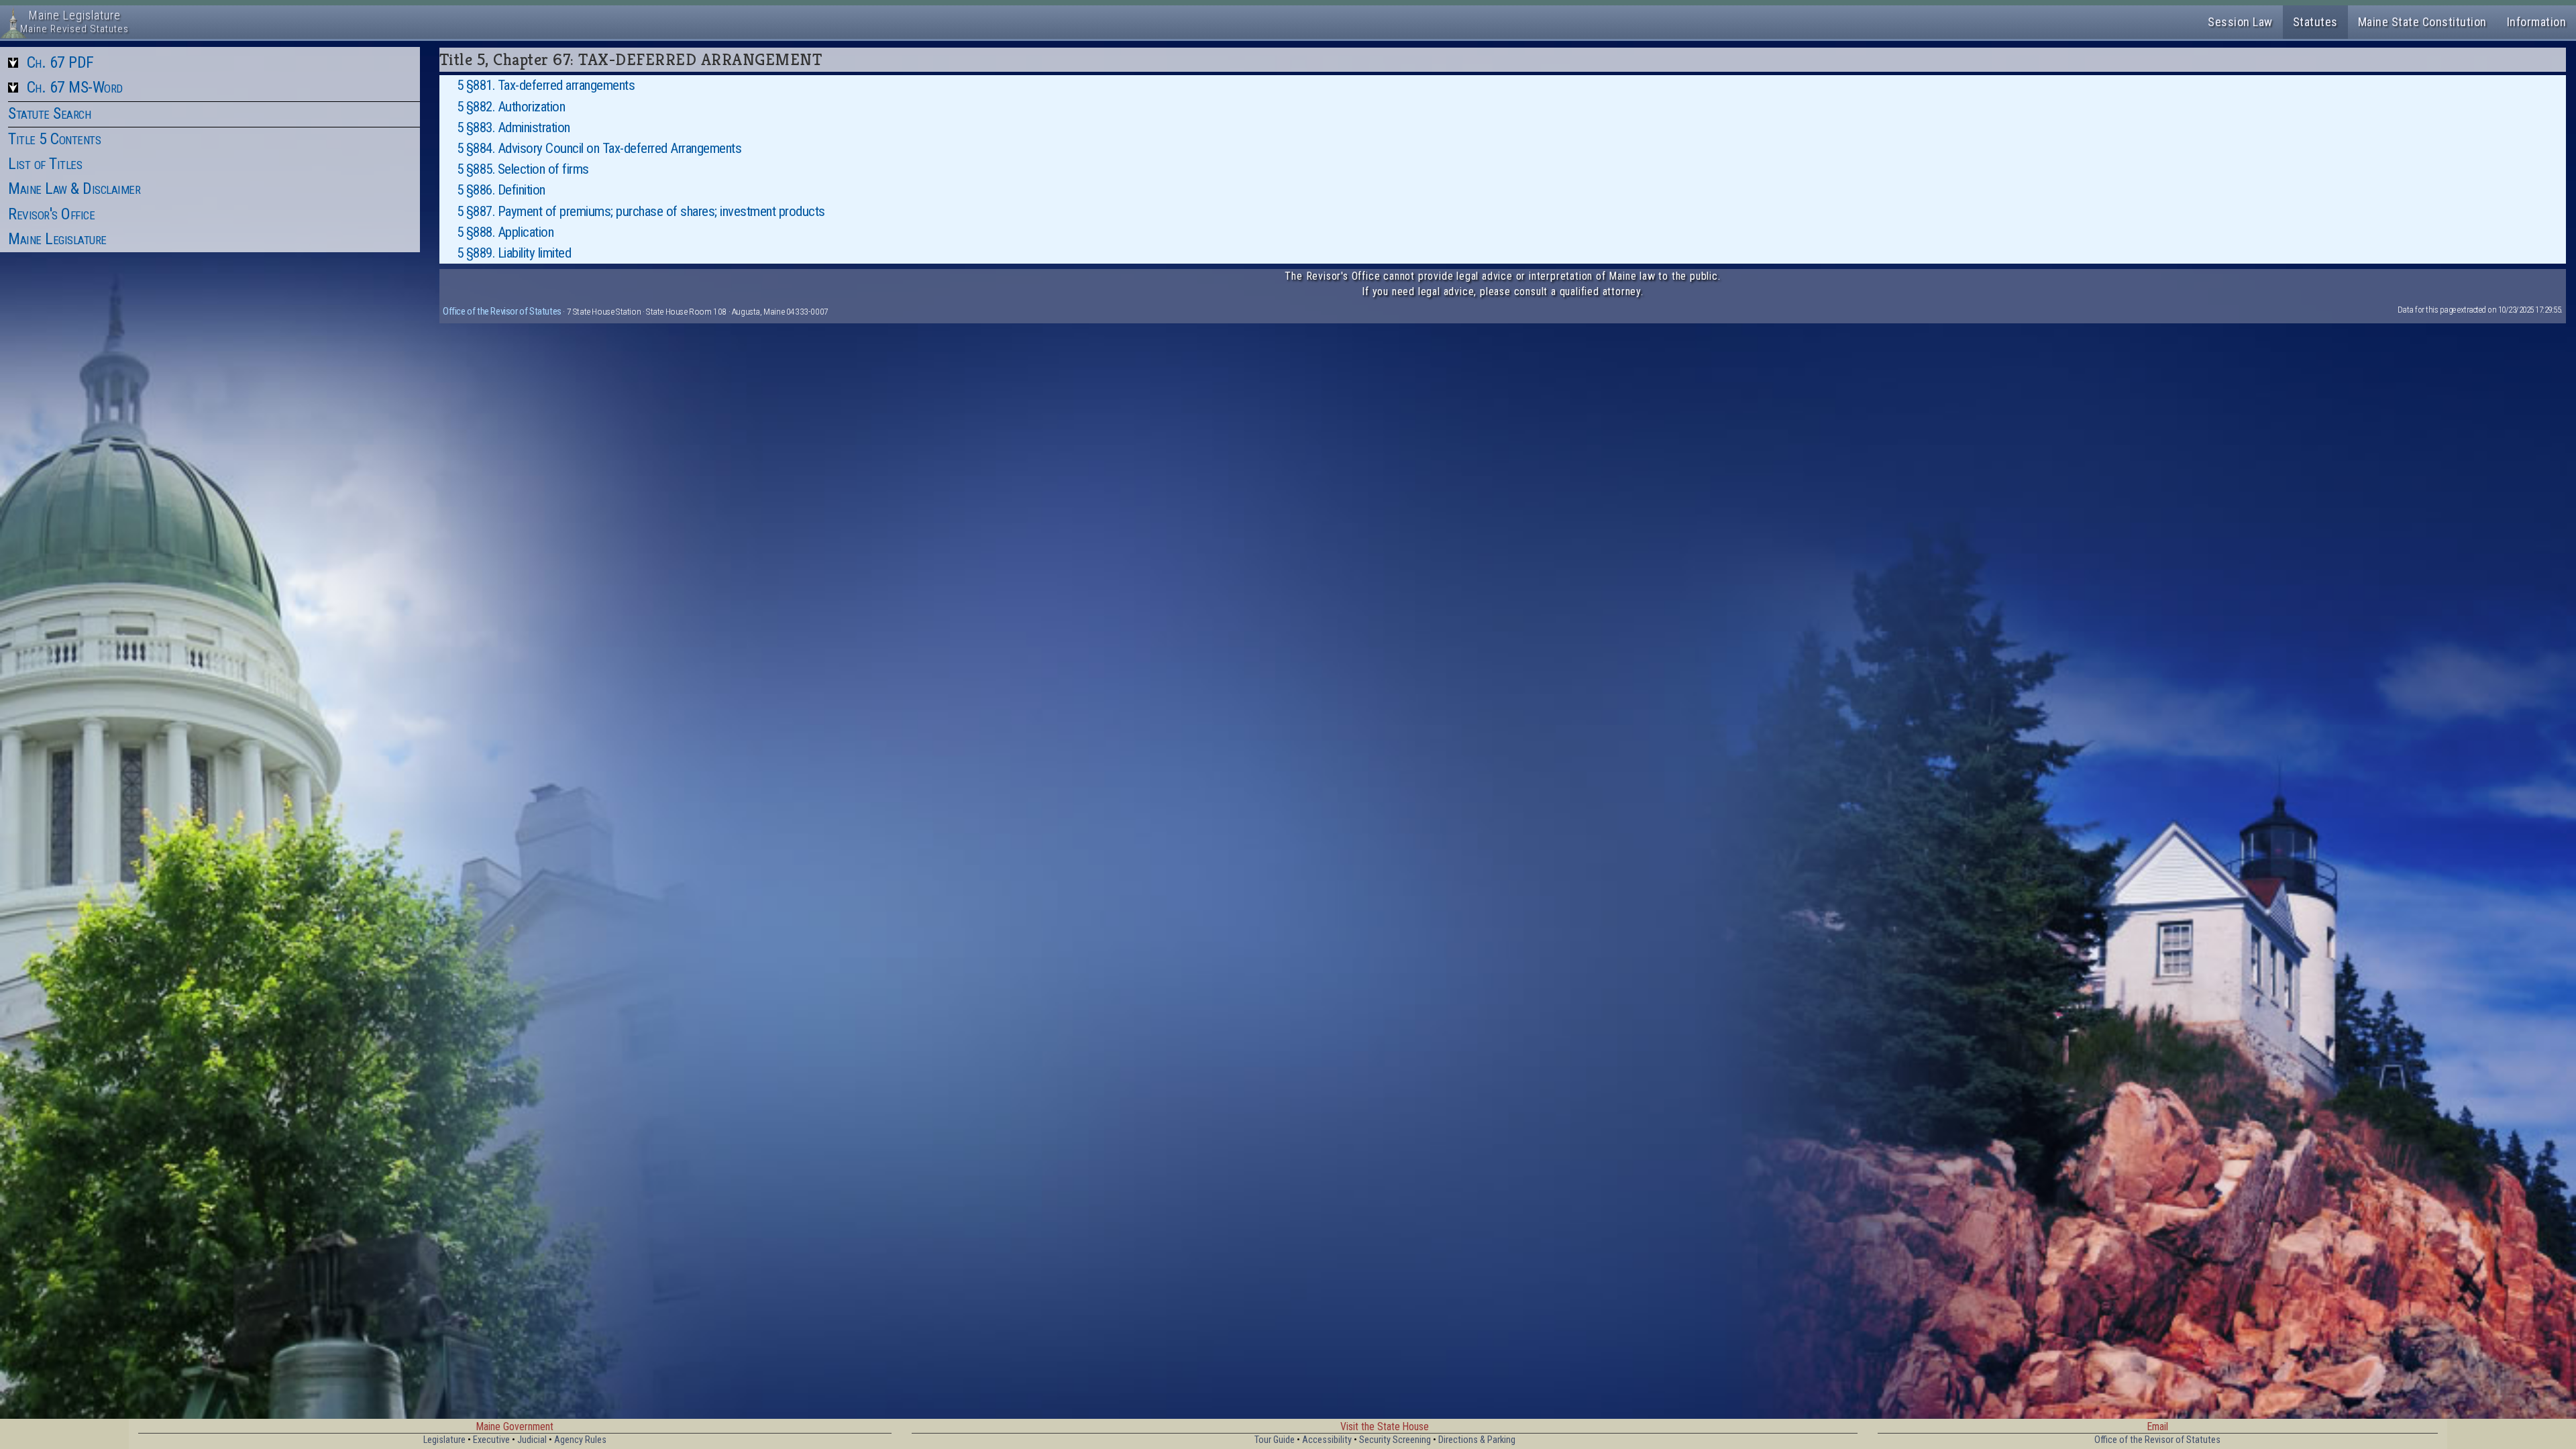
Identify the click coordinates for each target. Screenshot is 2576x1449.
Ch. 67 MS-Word (75, 87)
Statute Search (49, 113)
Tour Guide (1275, 1440)
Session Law (2240, 22)
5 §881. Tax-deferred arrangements (546, 85)
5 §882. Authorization (511, 107)
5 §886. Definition (501, 190)
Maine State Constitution (2422, 22)
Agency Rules (580, 1440)
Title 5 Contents (54, 139)
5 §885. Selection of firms (523, 169)
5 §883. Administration (514, 127)
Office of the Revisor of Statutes (502, 311)
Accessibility (1327, 1440)
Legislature (444, 1440)
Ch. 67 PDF (60, 62)
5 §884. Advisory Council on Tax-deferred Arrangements (599, 148)
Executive (491, 1440)
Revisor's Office (51, 214)
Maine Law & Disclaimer (74, 189)
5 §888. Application (505, 232)
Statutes (2315, 22)
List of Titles (45, 164)
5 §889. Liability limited (514, 253)
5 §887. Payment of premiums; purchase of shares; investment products (641, 211)
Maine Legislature (57, 239)
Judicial (532, 1440)
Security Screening (1395, 1440)
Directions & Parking (1477, 1440)
